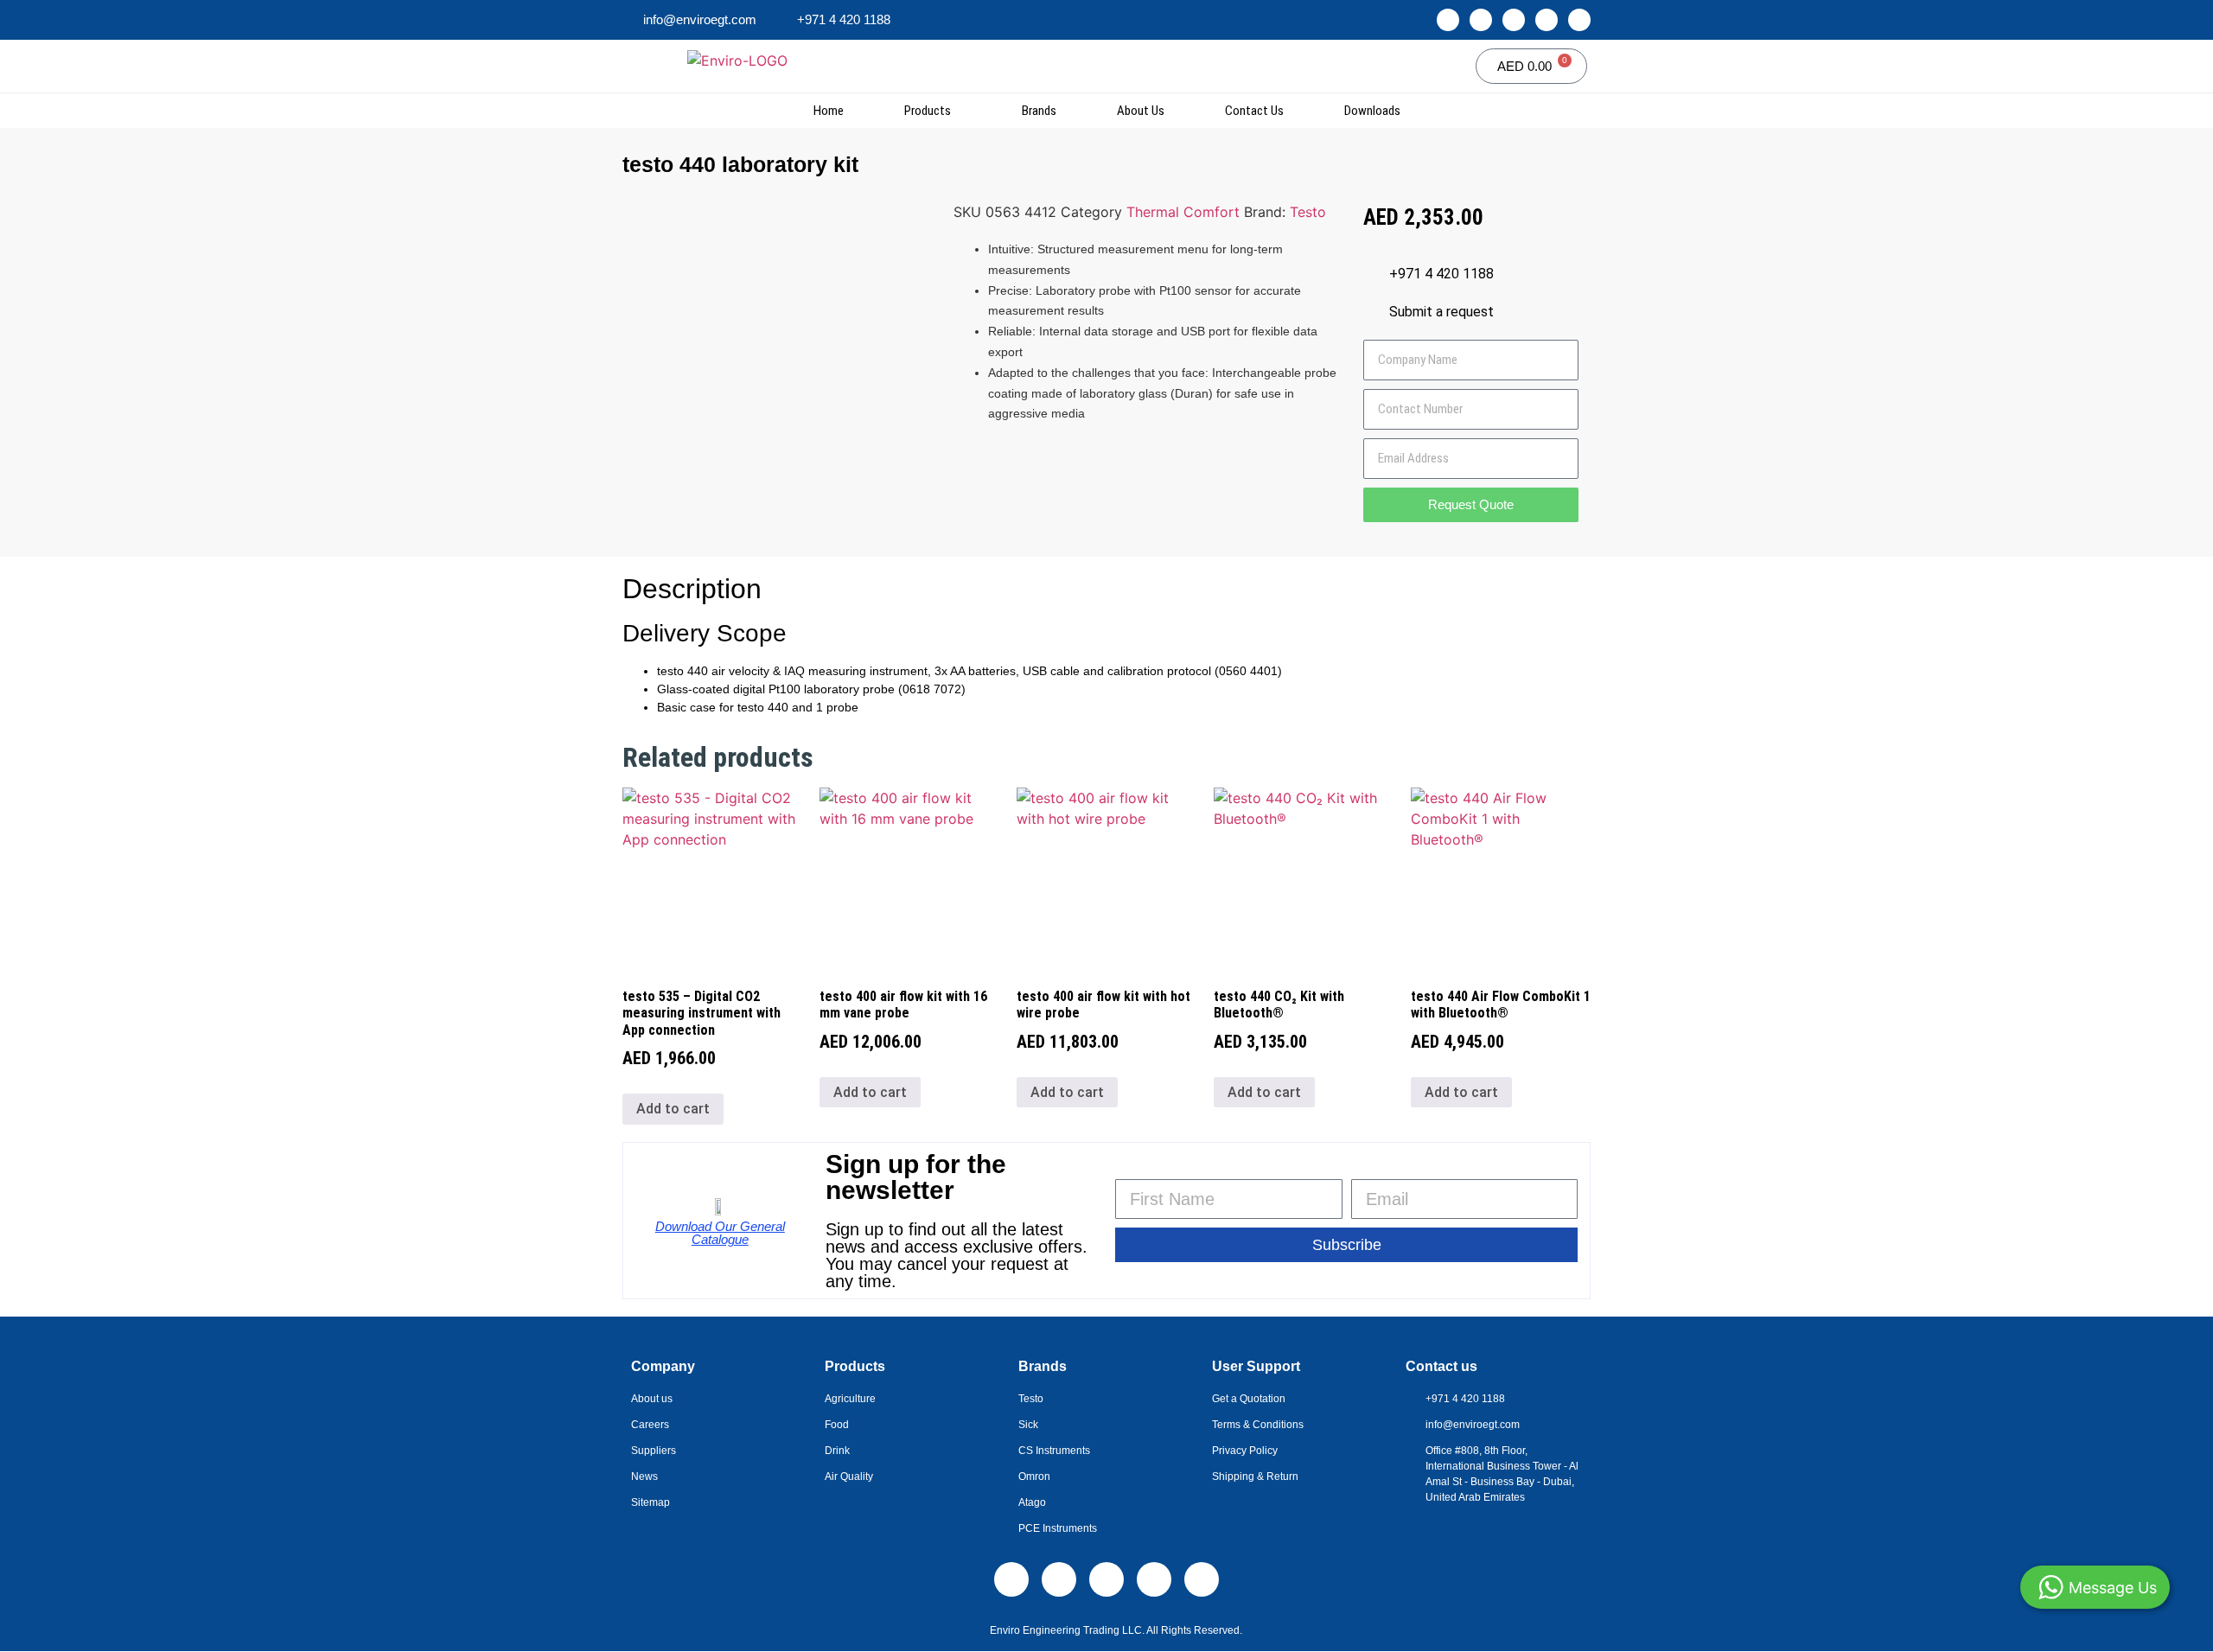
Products (928, 111)
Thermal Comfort (1183, 212)
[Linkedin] (1448, 20)
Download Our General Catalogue (720, 1233)
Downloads (1372, 111)
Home (829, 111)
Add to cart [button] (673, 1109)
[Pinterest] (1579, 20)
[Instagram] (1481, 20)
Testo (1308, 212)
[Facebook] (1514, 20)
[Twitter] (1547, 20)
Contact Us (1254, 111)
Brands (1039, 111)
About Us (1141, 111)
